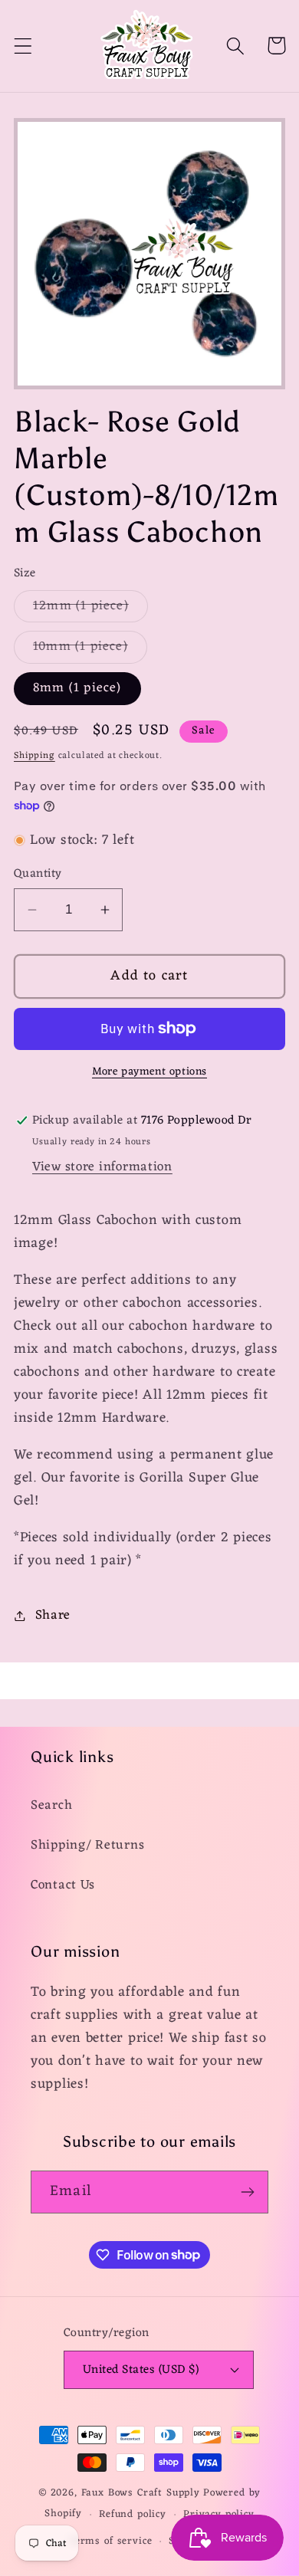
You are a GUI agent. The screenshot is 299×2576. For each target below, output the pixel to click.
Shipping (34, 756)
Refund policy (133, 2514)
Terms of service (110, 2541)
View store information (102, 1167)
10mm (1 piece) (90, 649)
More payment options (149, 1072)
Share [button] (53, 1616)
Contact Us (63, 1885)
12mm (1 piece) (90, 609)
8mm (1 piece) (77, 688)
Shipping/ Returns (87, 1846)
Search (51, 1806)
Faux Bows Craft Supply (141, 2493)
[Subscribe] (247, 2192)
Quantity (38, 874)
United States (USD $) (141, 2370)
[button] (23, 46)
